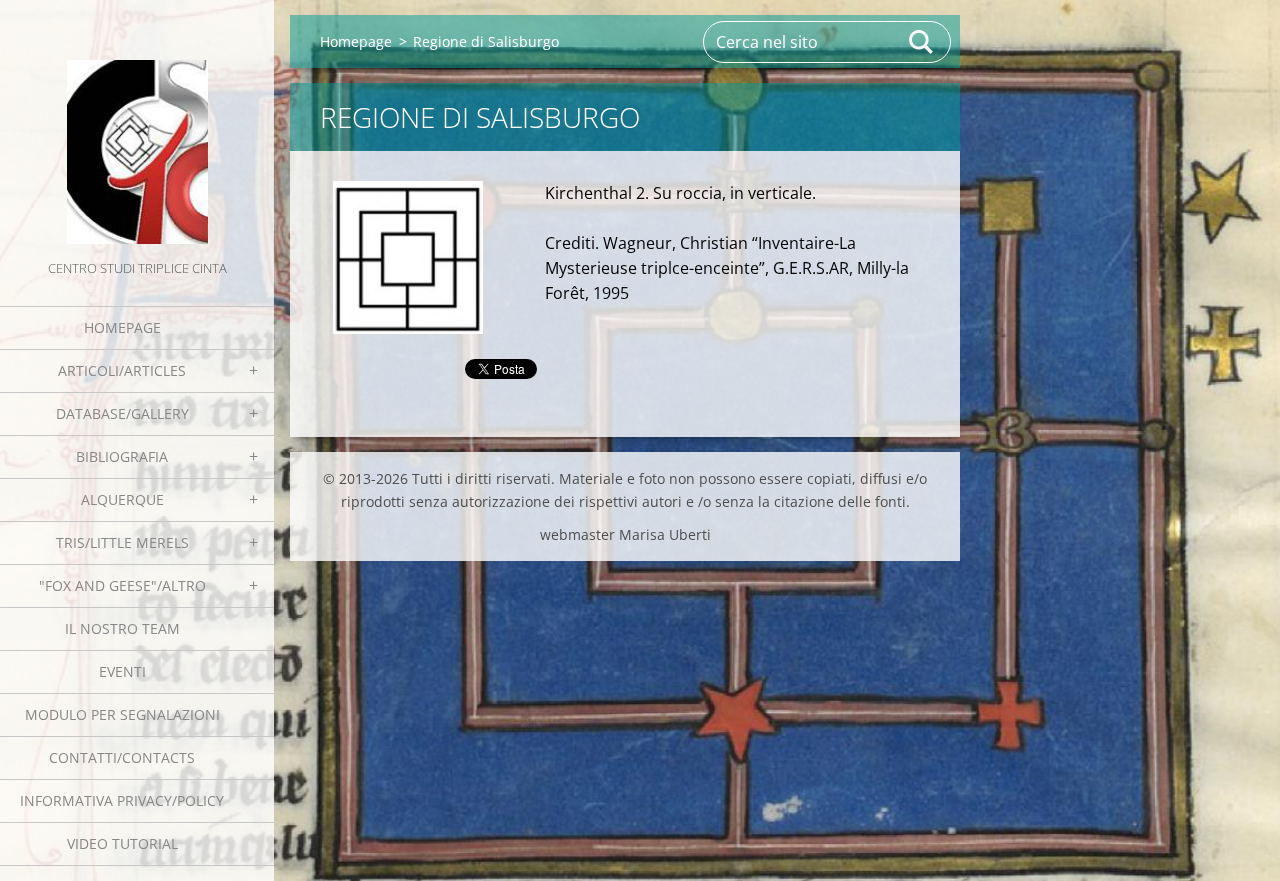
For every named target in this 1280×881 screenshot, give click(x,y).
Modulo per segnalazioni (122, 714)
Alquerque (122, 499)
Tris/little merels (122, 542)
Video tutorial (122, 843)
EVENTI (122, 671)
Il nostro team (122, 628)
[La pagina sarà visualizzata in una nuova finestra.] (408, 257)
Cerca (922, 42)
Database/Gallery (122, 413)
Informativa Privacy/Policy (122, 800)
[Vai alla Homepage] (137, 128)
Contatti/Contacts (122, 757)
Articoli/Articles (122, 370)
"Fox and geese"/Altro (122, 585)
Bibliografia (122, 456)
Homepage (122, 327)
